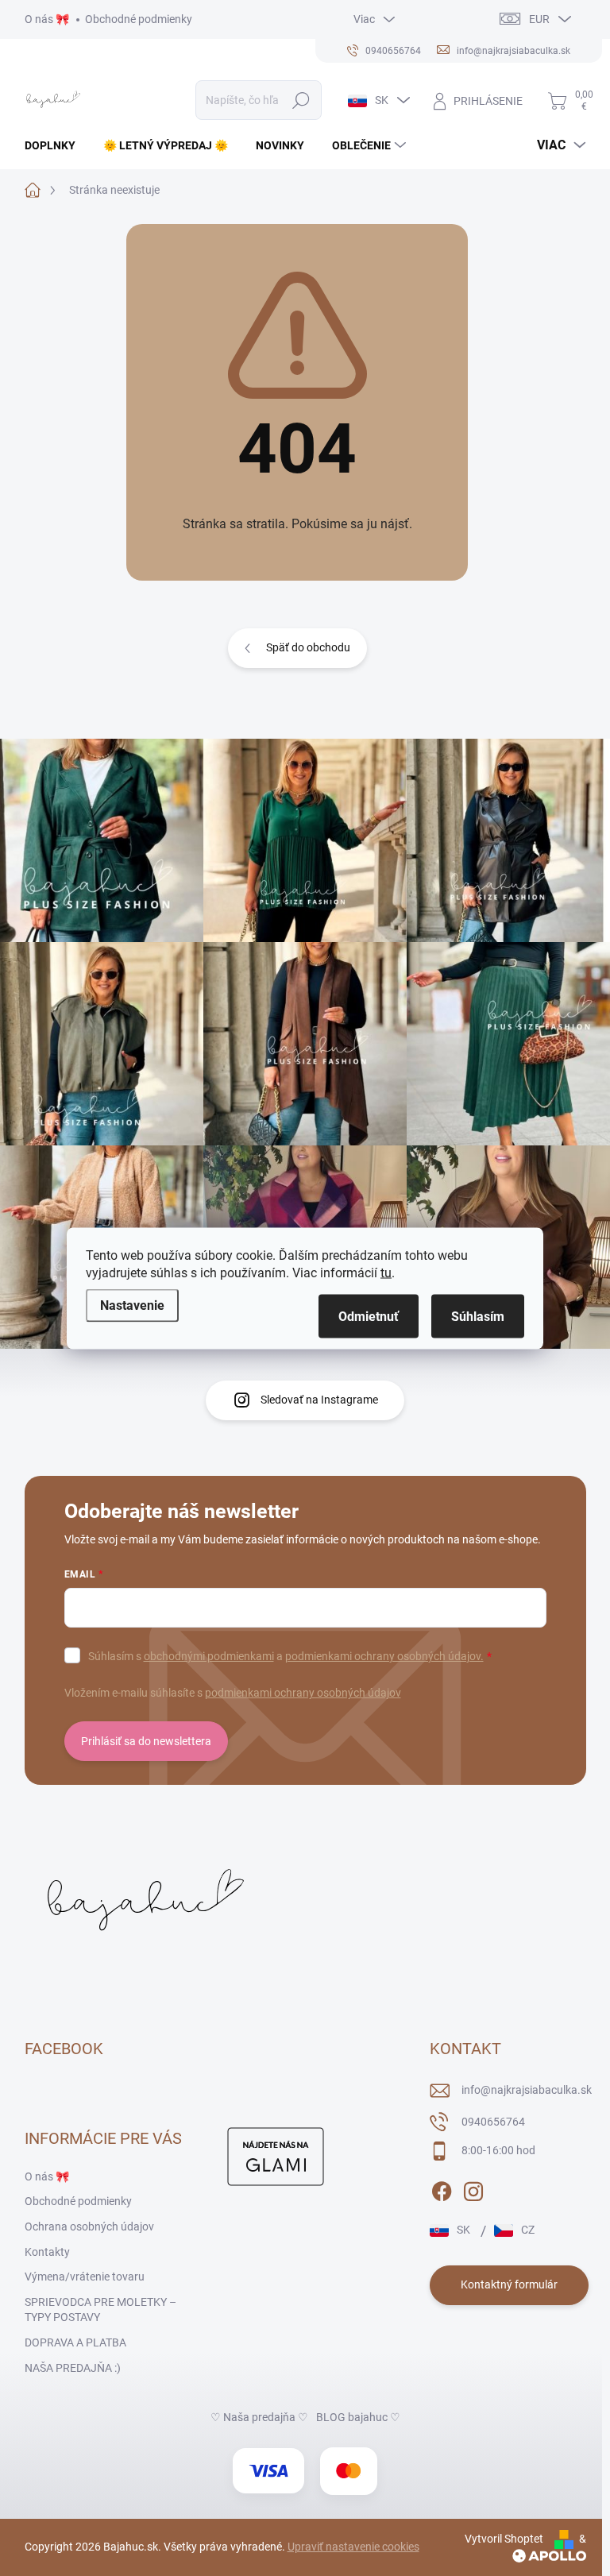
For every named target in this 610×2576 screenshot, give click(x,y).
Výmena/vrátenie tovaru (85, 2277)
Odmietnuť (369, 1316)
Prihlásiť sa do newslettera (146, 1741)
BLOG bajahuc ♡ (358, 2417)
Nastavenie (132, 1305)
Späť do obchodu (308, 647)
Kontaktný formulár (509, 2284)
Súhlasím (478, 1316)
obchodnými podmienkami (209, 1656)
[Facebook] (442, 2188)
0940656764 (493, 2122)
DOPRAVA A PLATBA (75, 2342)
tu (386, 1272)
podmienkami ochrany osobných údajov (303, 1693)
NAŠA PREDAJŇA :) (73, 2368)
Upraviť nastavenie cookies (353, 2547)
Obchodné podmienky (139, 19)
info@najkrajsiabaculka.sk (527, 2090)
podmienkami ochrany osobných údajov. (384, 1656)
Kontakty (47, 2252)
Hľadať (301, 100)
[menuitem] (56, 145)
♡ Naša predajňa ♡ (259, 2417)
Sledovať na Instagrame (319, 1400)
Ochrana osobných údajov (89, 2226)
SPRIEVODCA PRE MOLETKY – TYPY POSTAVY (100, 2310)
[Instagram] (473, 2188)
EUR (539, 19)
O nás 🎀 (47, 19)
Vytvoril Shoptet (504, 2539)
